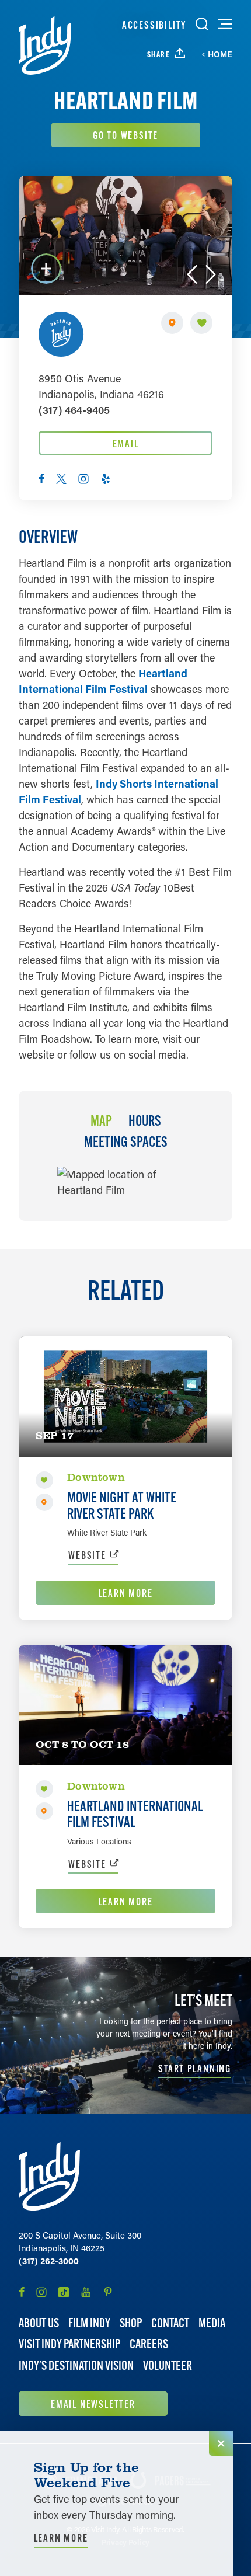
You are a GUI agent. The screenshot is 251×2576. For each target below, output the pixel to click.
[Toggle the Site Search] (202, 24)
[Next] (211, 274)
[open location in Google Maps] (126, 1181)
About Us (39, 2323)
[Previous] (192, 274)
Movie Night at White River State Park (122, 1505)
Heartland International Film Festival (135, 1814)
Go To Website (125, 135)
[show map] (172, 323)
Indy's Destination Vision (76, 2366)
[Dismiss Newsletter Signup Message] (221, 2443)
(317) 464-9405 (74, 410)
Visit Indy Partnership (69, 2344)
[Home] (45, 46)
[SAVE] (201, 323)
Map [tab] (101, 1121)
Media (212, 2323)
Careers (149, 2344)
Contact (170, 2323)
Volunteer (168, 2366)
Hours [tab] (145, 1121)
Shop (131, 2323)
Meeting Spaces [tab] (126, 1142)
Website (87, 1555)
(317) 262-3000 (49, 2261)
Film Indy (89, 2323)
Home (220, 54)
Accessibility (154, 25)
